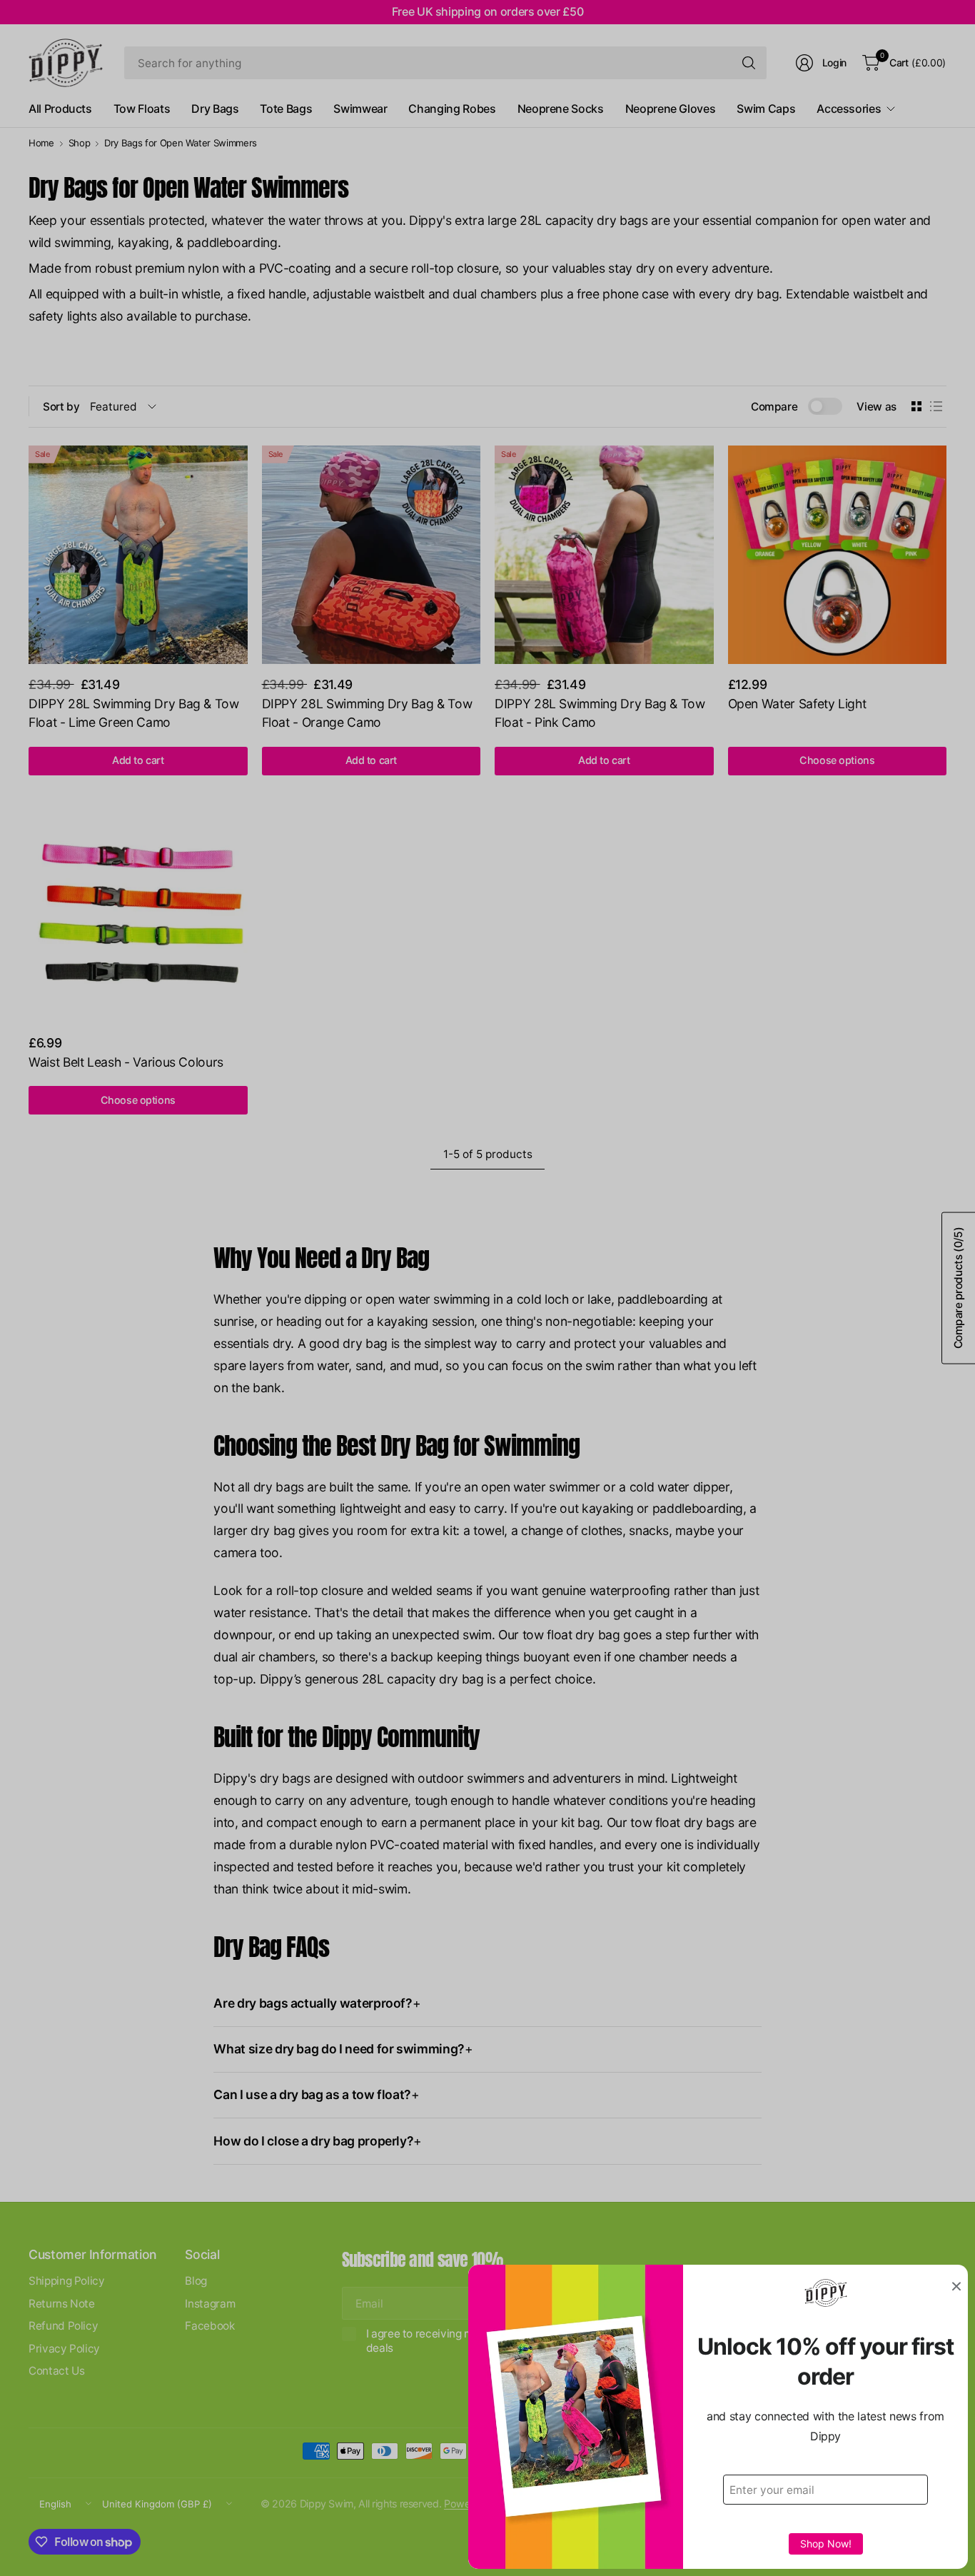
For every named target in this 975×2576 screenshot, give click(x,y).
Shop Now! (826, 2544)
